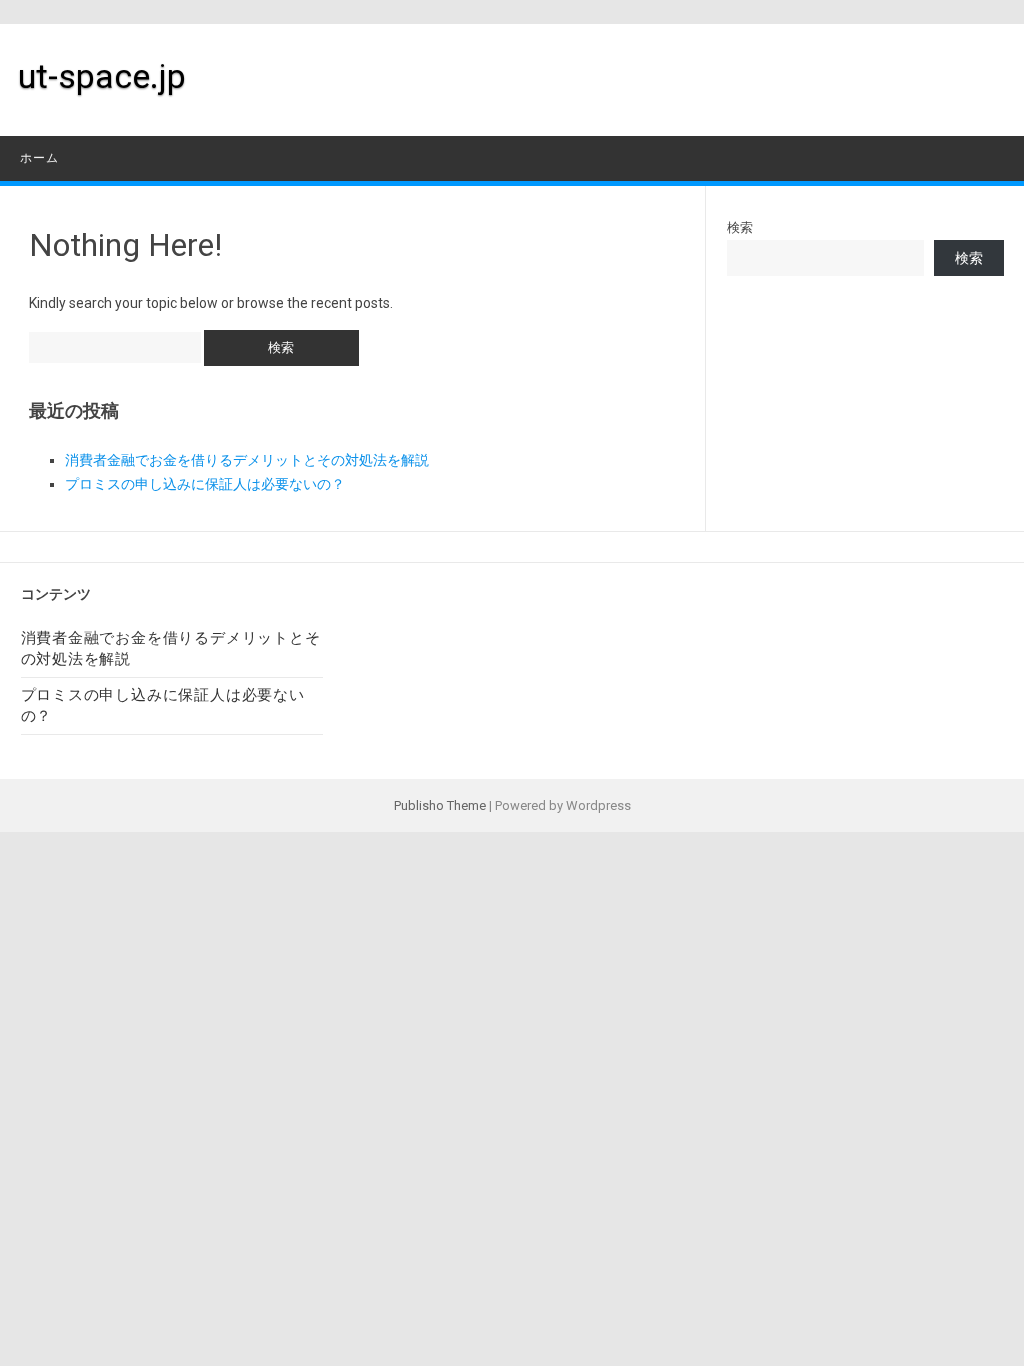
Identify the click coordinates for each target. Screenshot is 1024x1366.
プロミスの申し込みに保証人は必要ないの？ (205, 484)
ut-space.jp (102, 76)
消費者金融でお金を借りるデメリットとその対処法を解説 (247, 460)
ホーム (39, 158)
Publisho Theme (440, 805)
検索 (740, 227)
